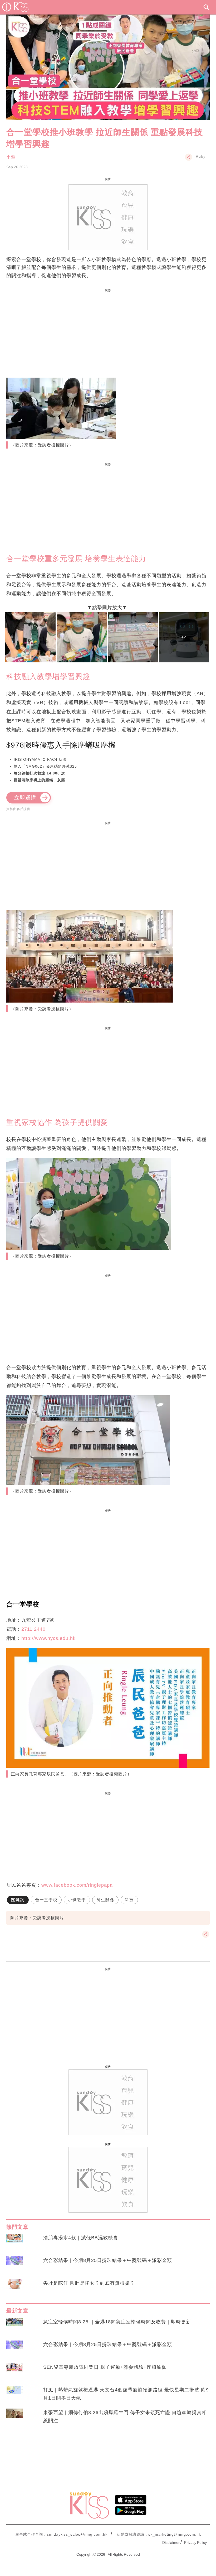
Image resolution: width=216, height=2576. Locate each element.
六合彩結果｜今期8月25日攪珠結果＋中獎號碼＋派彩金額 (108, 2260)
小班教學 (77, 1900)
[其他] (189, 160)
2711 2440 (33, 1629)
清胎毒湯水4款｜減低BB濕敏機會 (81, 2238)
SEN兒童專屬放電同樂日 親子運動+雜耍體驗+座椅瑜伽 (105, 2367)
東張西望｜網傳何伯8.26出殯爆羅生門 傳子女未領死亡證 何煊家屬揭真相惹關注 (125, 2417)
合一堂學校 (46, 1900)
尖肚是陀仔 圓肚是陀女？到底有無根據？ (89, 2283)
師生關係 (105, 1900)
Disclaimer (171, 2543)
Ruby (201, 156)
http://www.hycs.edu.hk (48, 1638)
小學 (11, 157)
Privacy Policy (195, 2543)
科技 (129, 1900)
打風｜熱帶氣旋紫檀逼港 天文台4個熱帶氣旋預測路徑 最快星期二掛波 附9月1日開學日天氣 (126, 2394)
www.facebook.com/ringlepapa (77, 1885)
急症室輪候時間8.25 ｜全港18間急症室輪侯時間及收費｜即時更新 (117, 2322)
